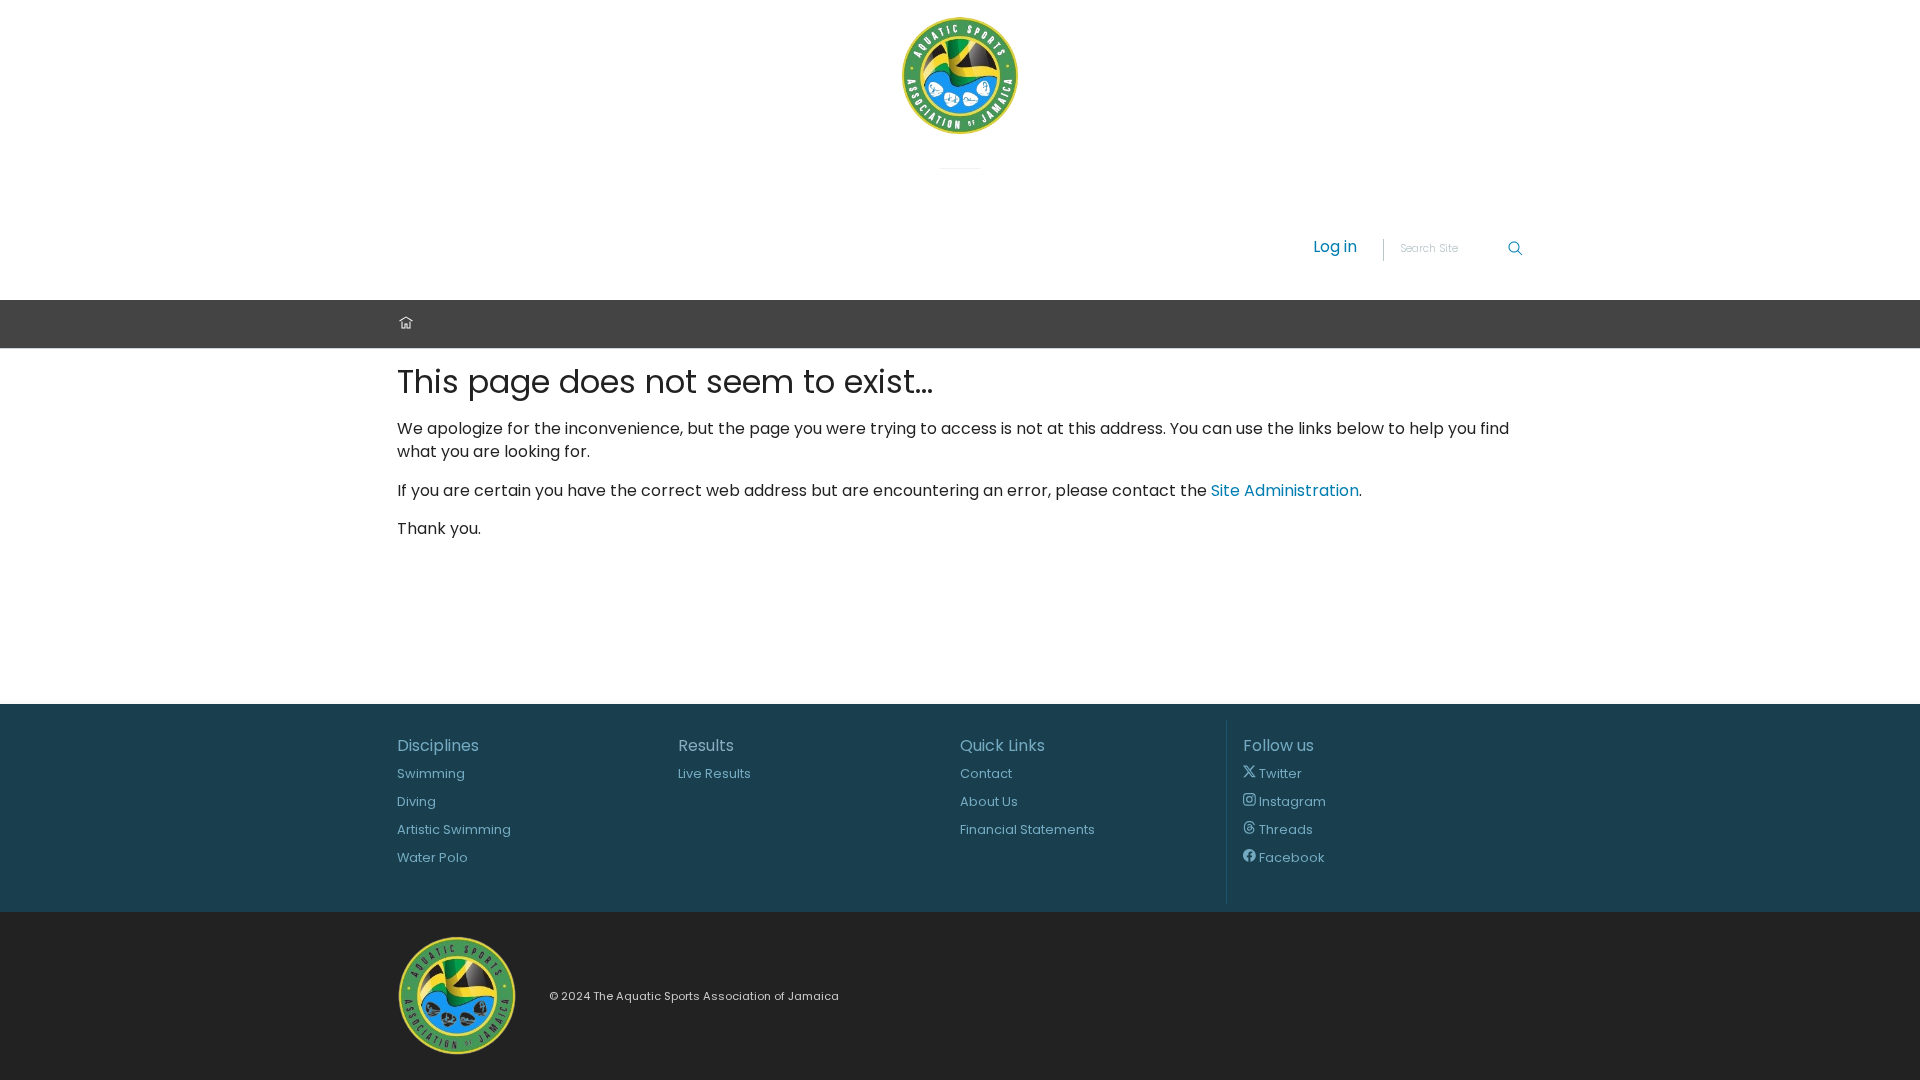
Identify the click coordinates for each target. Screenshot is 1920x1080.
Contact (986, 773)
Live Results (714, 773)
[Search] (1515, 250)
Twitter (1279, 773)
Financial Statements (1027, 829)
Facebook (1290, 857)
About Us (989, 801)
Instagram (1291, 801)
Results (706, 746)
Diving (416, 801)
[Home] (406, 324)
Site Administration (1285, 490)
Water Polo (432, 857)
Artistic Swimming (454, 829)
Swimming (431, 773)
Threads (1284, 829)
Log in (1335, 247)
